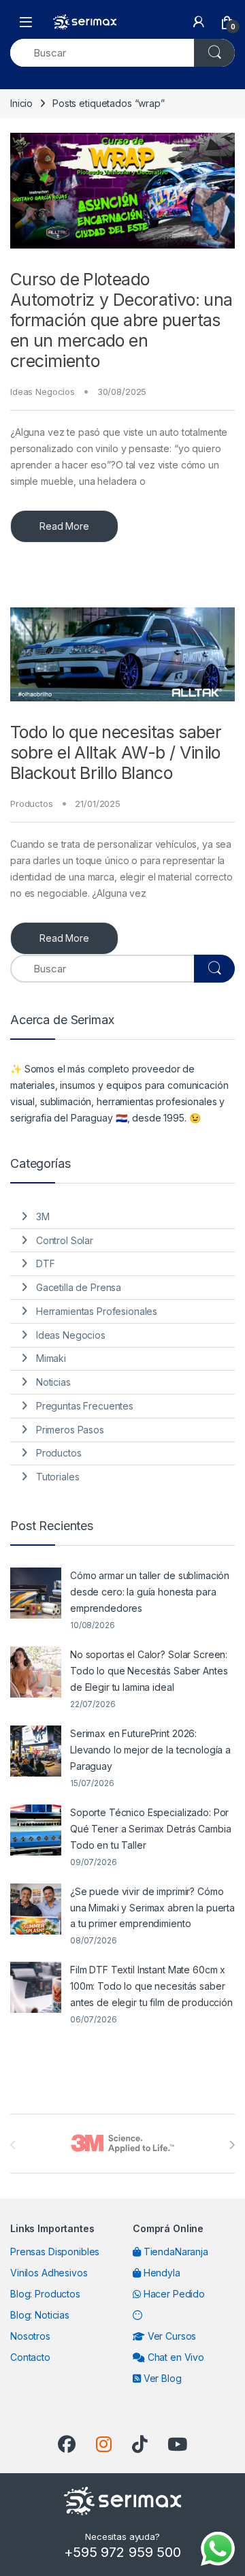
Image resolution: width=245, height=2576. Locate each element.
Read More (64, 526)
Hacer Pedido (173, 2294)
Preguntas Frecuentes (85, 1406)
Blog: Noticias (40, 2315)
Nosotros (30, 2336)
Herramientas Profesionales (97, 1311)
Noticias (53, 1382)
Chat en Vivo (175, 2357)
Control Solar (65, 1240)
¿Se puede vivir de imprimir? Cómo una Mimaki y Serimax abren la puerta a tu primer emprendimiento (152, 1908)
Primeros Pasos (70, 1430)
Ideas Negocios (43, 392)
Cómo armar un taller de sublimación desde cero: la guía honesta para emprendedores (150, 1592)
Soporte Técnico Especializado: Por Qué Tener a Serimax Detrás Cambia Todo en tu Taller (150, 1829)
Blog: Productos (45, 2294)
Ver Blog (161, 2378)
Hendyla (161, 2273)
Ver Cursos (170, 2336)
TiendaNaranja (175, 2252)
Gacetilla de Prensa (79, 1287)
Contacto (30, 2357)
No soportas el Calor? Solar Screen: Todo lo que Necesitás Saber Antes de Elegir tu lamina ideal (149, 1671)
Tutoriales (58, 1477)
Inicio (21, 103)
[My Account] (199, 22)
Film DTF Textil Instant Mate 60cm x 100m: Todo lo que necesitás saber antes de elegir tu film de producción (151, 1986)
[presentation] (232, 2145)
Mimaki (51, 1358)
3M (43, 1217)
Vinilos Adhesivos (49, 2273)
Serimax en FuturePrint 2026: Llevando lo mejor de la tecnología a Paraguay (150, 1750)
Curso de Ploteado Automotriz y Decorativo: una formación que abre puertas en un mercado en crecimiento (121, 320)
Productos (32, 804)
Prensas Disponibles (55, 2252)
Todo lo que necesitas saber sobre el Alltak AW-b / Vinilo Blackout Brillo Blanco (116, 752)
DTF (46, 1263)
